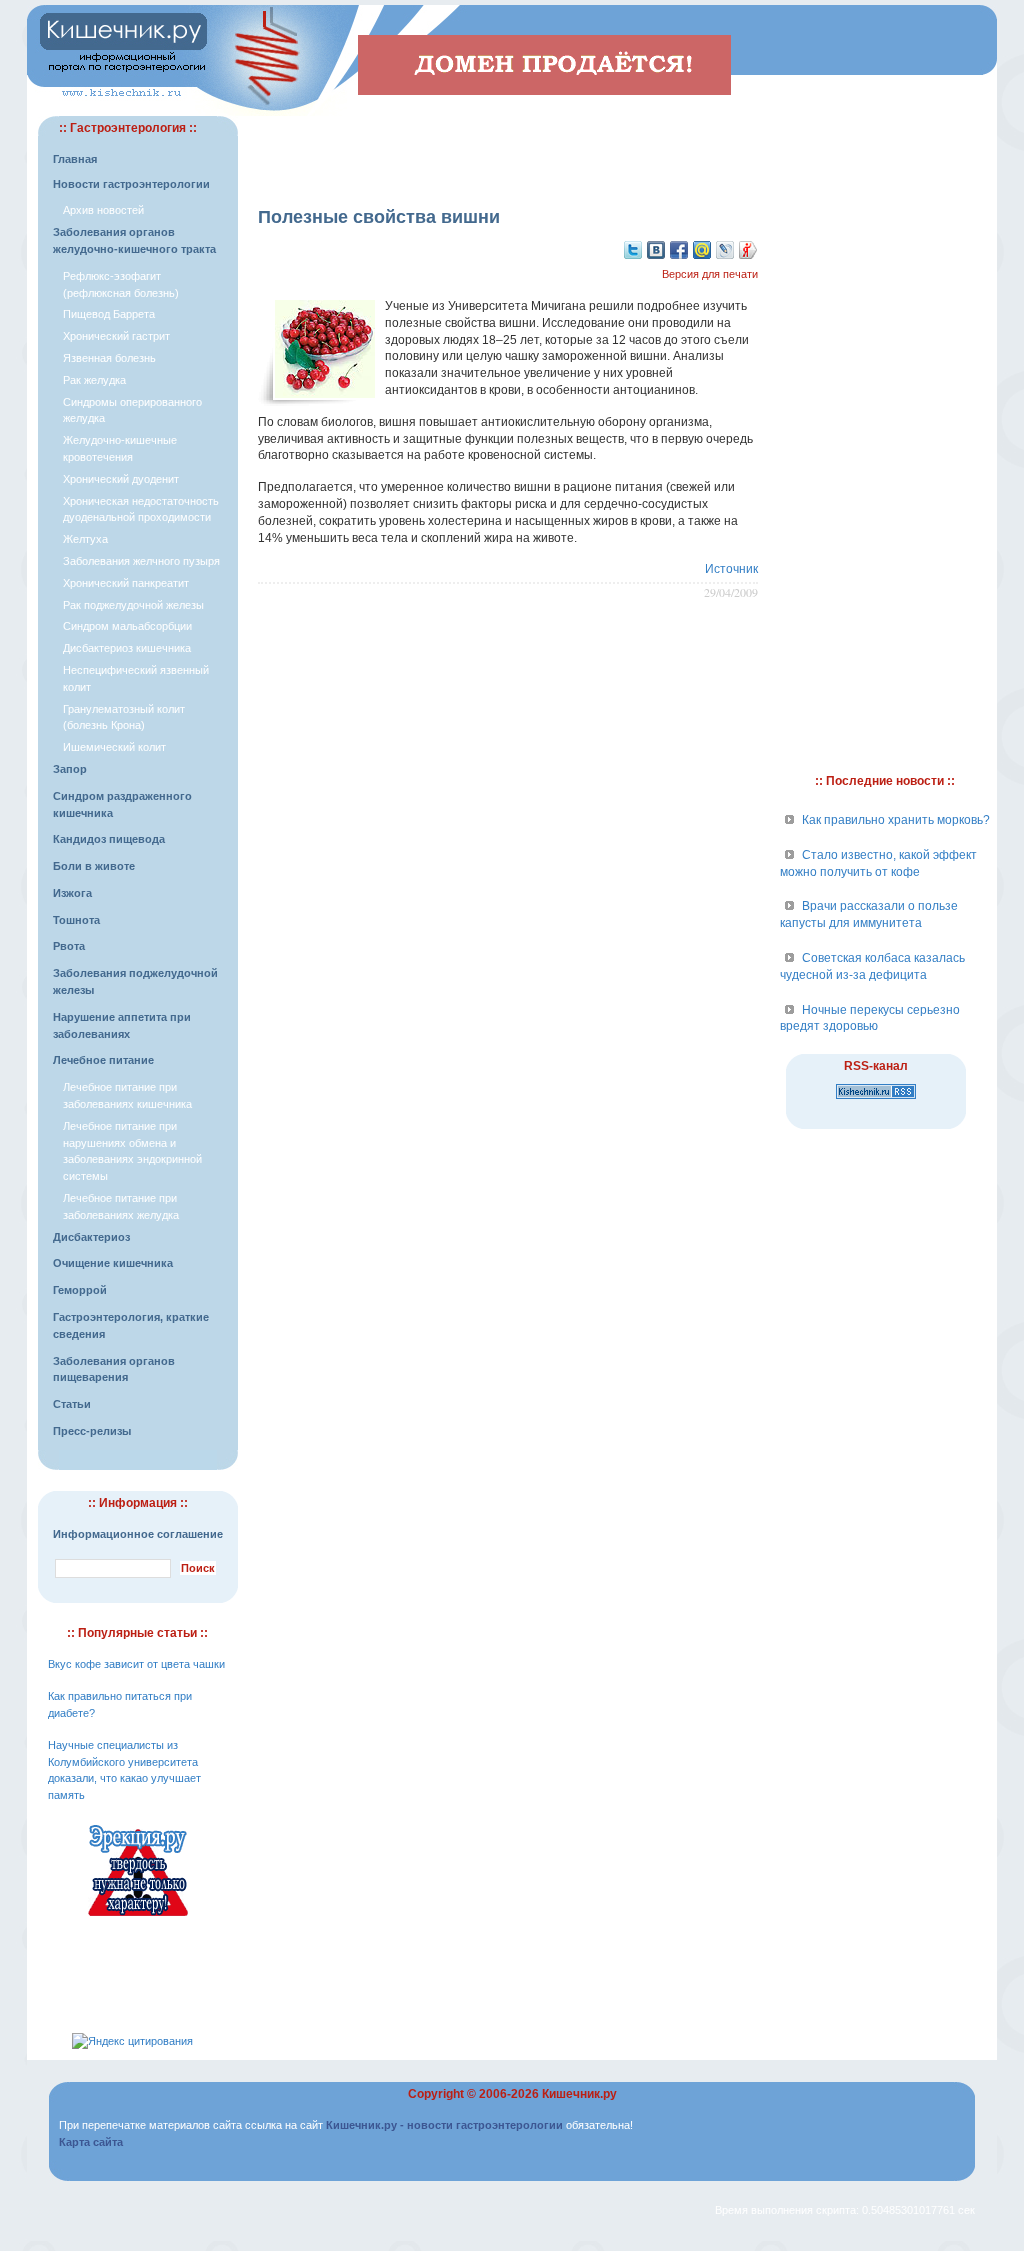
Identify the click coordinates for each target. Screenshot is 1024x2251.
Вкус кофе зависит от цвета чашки (136, 1664)
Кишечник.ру (579, 2094)
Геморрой (80, 1290)
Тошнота (76, 920)
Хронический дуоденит (121, 479)
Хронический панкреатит (126, 583)
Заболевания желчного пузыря (141, 561)
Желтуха (85, 539)
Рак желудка (94, 380)
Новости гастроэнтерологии (131, 184)
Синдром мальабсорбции (127, 626)
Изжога (72, 893)
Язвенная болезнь (109, 358)
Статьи (72, 1404)
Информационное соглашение (138, 1534)
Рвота (69, 946)
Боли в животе (94, 866)
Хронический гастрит (116, 336)
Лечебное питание (103, 1060)
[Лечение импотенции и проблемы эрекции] (138, 1919)
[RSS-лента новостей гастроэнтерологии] (876, 1100)
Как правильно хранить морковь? (896, 820)
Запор (70, 769)
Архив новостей (103, 210)
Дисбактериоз (91, 1237)
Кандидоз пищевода (109, 839)
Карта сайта (91, 2142)
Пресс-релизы (92, 1431)
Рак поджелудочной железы (133, 605)
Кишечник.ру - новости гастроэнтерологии (444, 2125)
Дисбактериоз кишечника (127, 648)
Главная (75, 159)
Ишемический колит (114, 747)
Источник (731, 569)
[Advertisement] (508, 146)
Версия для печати (710, 274)
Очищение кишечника (113, 1263)
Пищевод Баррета (109, 314)
